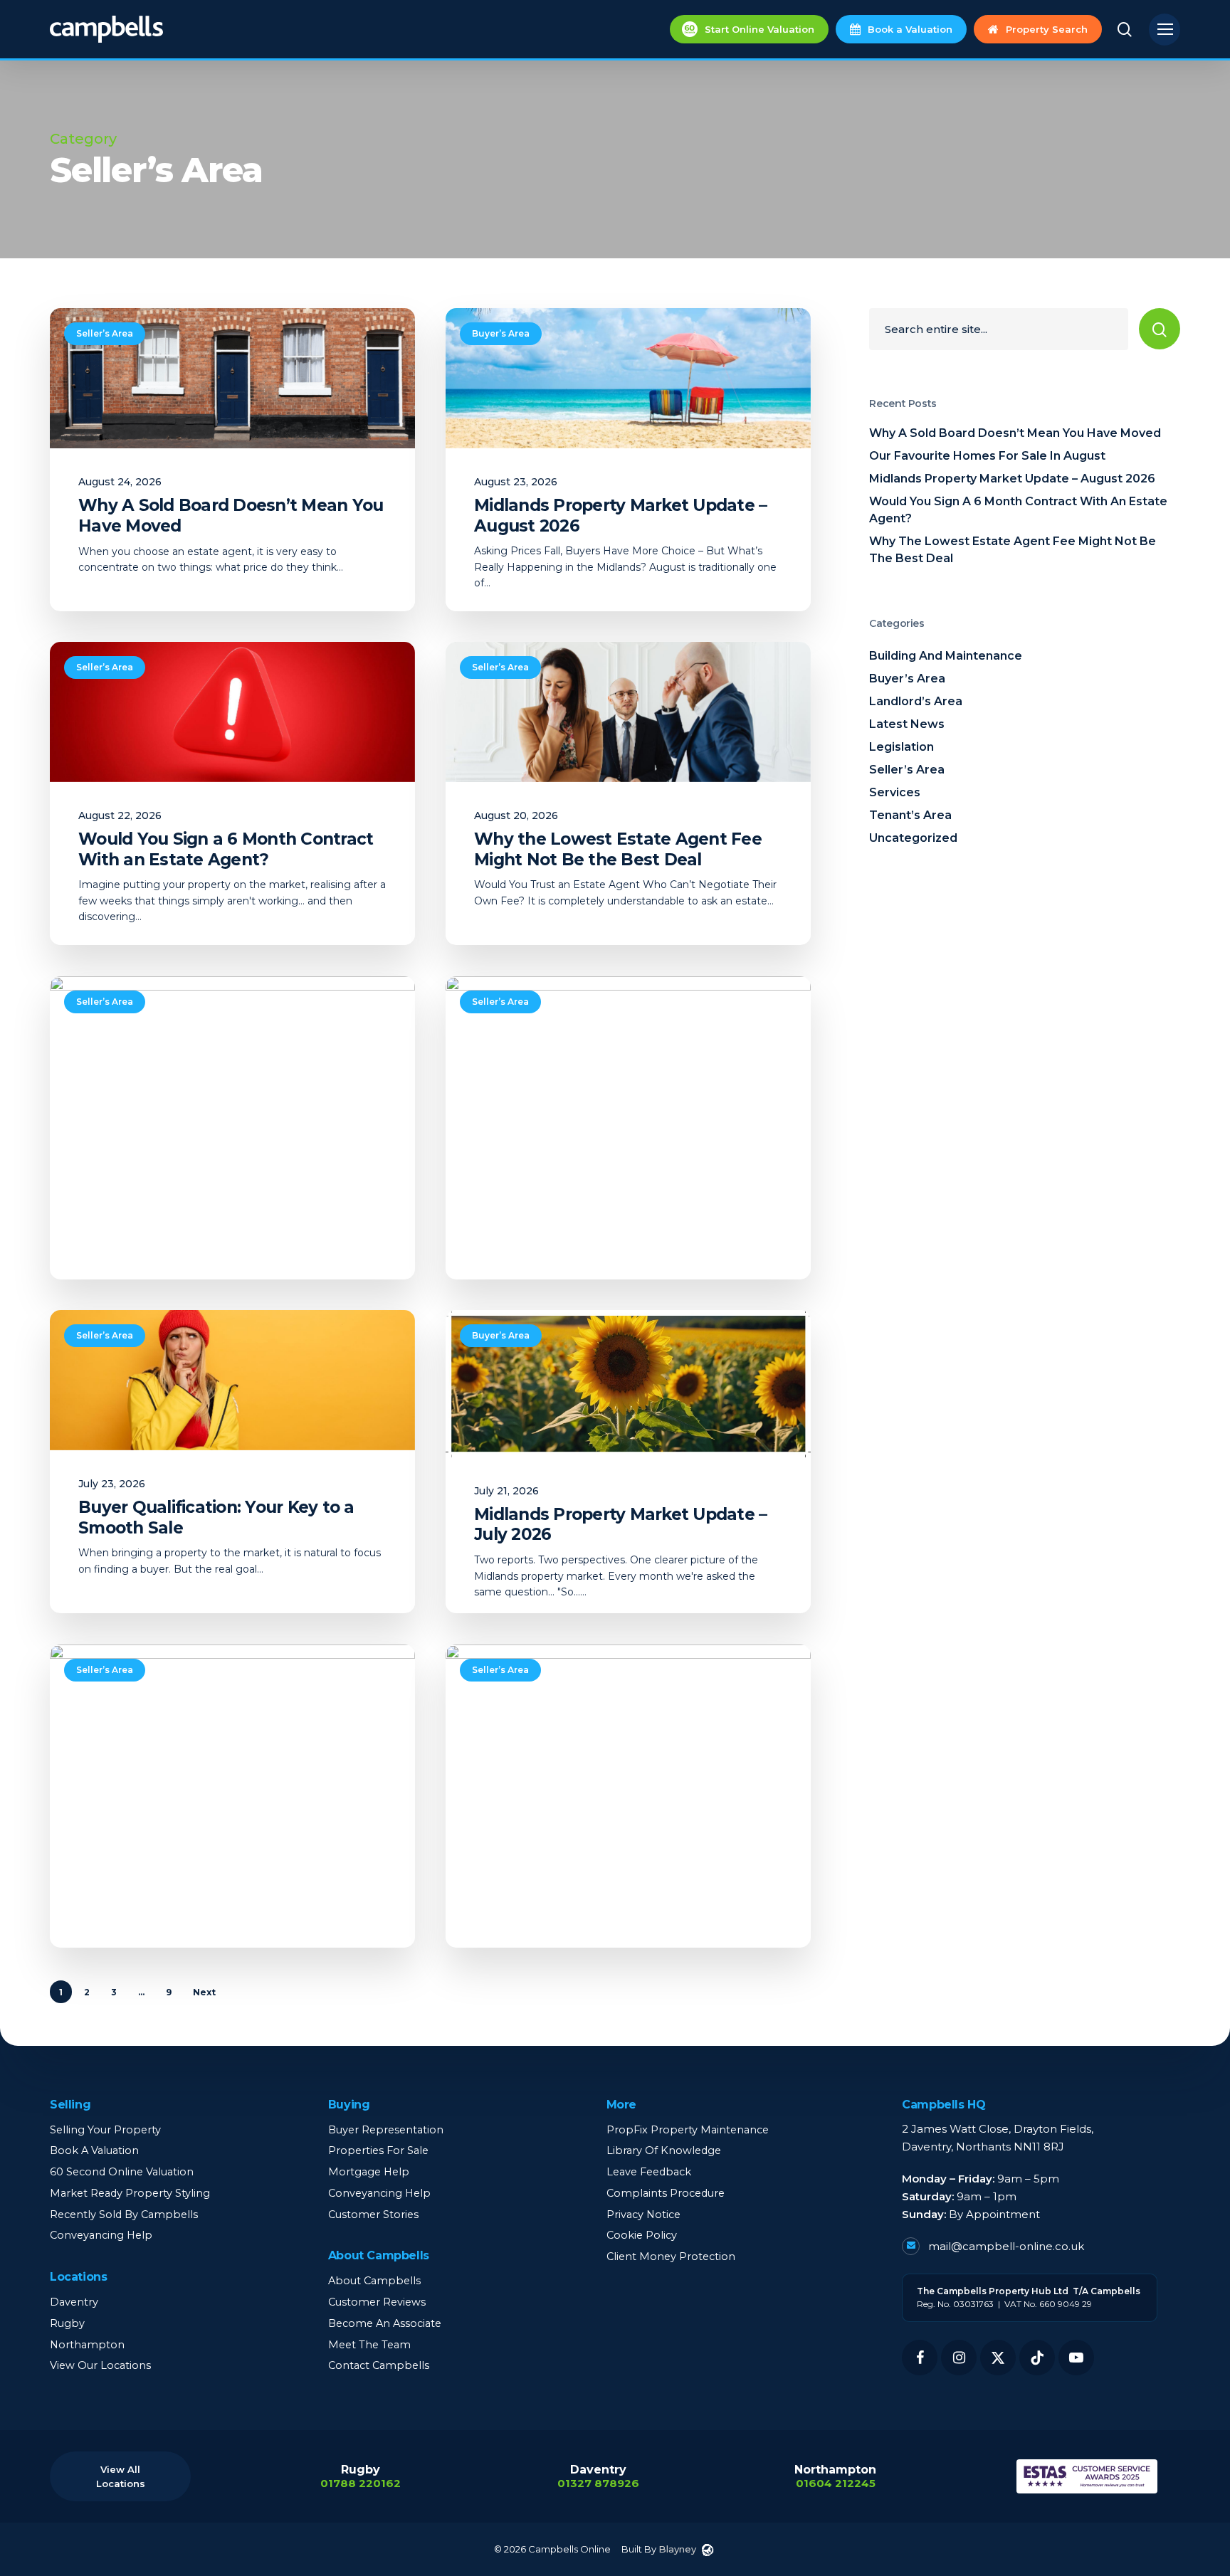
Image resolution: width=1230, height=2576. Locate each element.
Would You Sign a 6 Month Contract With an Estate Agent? (1018, 510)
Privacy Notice (643, 2215)
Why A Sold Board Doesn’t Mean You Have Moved (1015, 433)
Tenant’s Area (910, 815)
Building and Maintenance (946, 656)
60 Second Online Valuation (122, 2172)
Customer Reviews (377, 2302)
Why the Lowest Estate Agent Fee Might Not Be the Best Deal (1013, 550)
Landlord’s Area (916, 701)
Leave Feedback (649, 2172)
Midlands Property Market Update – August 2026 (1012, 479)
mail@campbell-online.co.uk (1005, 2246)
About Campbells (374, 2281)
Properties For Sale (378, 2150)
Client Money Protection (671, 2256)
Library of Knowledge (664, 2150)
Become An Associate (385, 2323)
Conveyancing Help (101, 2235)
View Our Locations (100, 2365)
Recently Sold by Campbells (124, 2215)
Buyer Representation (386, 2130)
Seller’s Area (105, 333)
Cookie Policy (642, 2235)
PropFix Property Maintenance (688, 2130)
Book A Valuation (94, 2150)
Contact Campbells (379, 2365)
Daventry (74, 2302)
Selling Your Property (105, 2130)
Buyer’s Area (501, 333)
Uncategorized (913, 838)
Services (895, 792)
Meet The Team (369, 2345)
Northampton (87, 2345)
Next (204, 1992)
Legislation (902, 747)
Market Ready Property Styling (130, 2193)
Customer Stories (373, 2215)
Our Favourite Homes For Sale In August (987, 456)
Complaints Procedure (666, 2193)
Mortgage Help (369, 2172)
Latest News (907, 724)
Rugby (67, 2323)
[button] (1165, 30)
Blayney (677, 2549)
